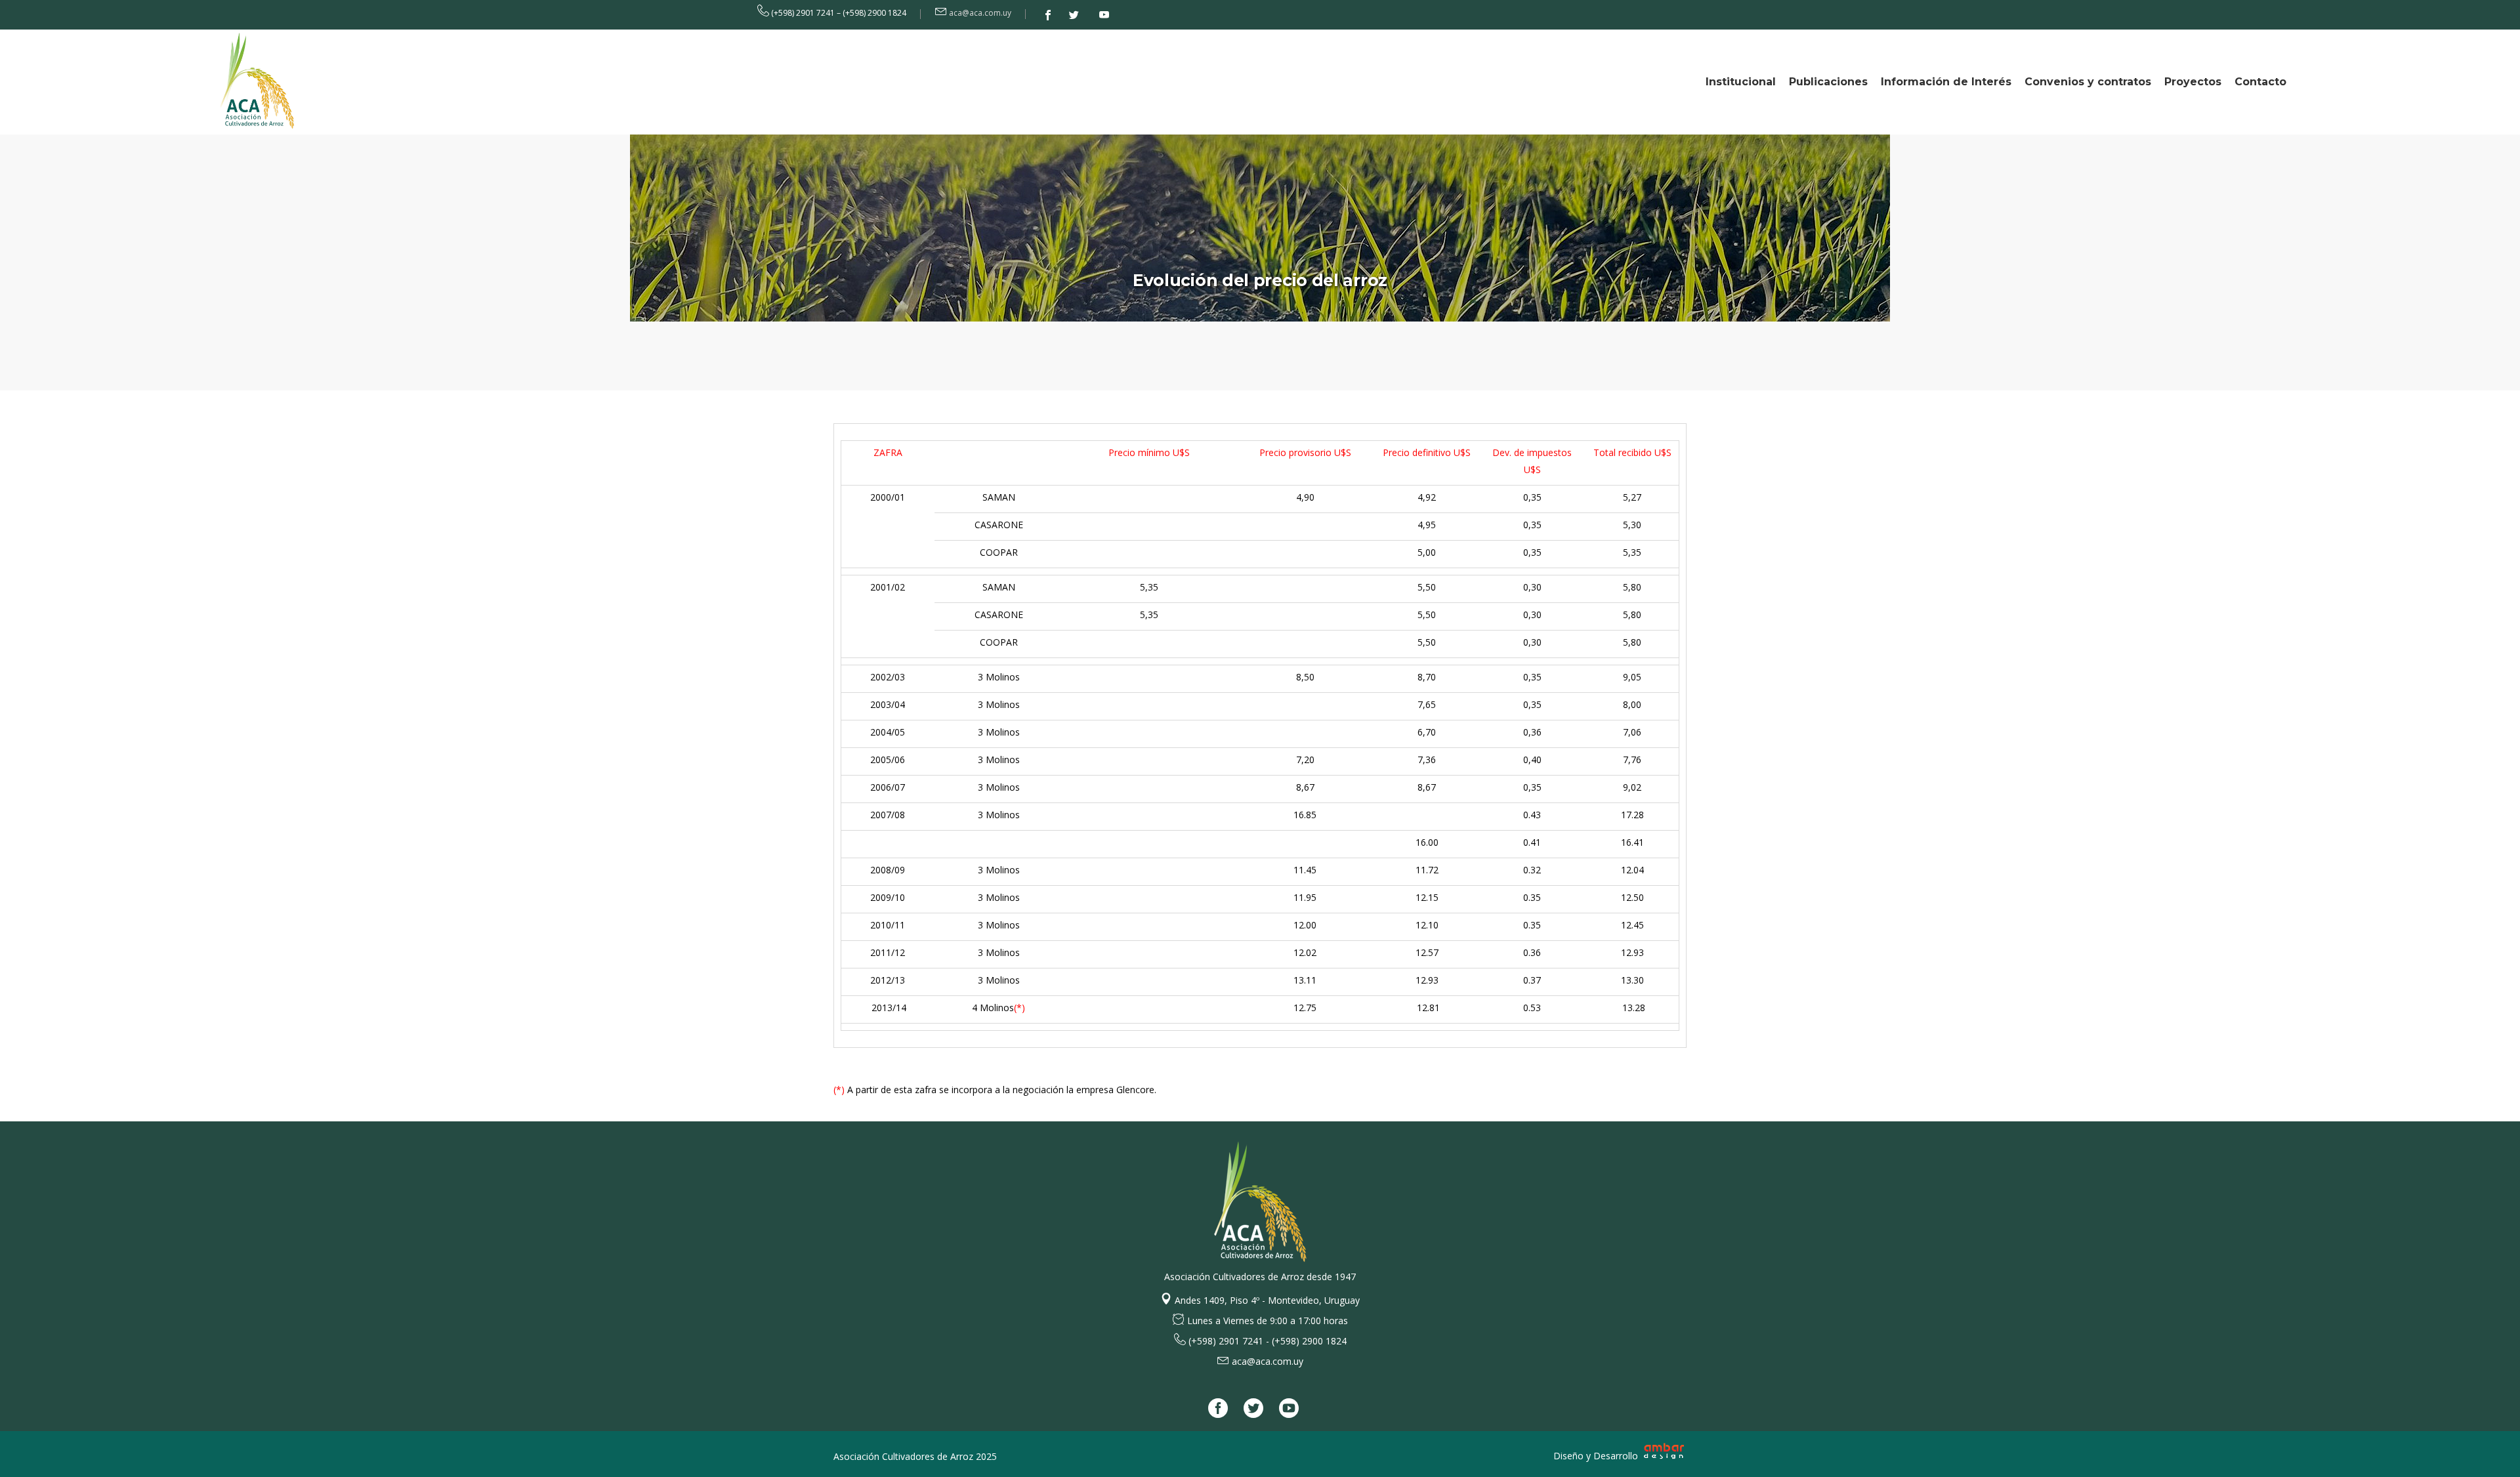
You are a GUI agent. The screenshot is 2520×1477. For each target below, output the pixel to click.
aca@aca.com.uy (980, 13)
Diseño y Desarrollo (1597, 1456)
